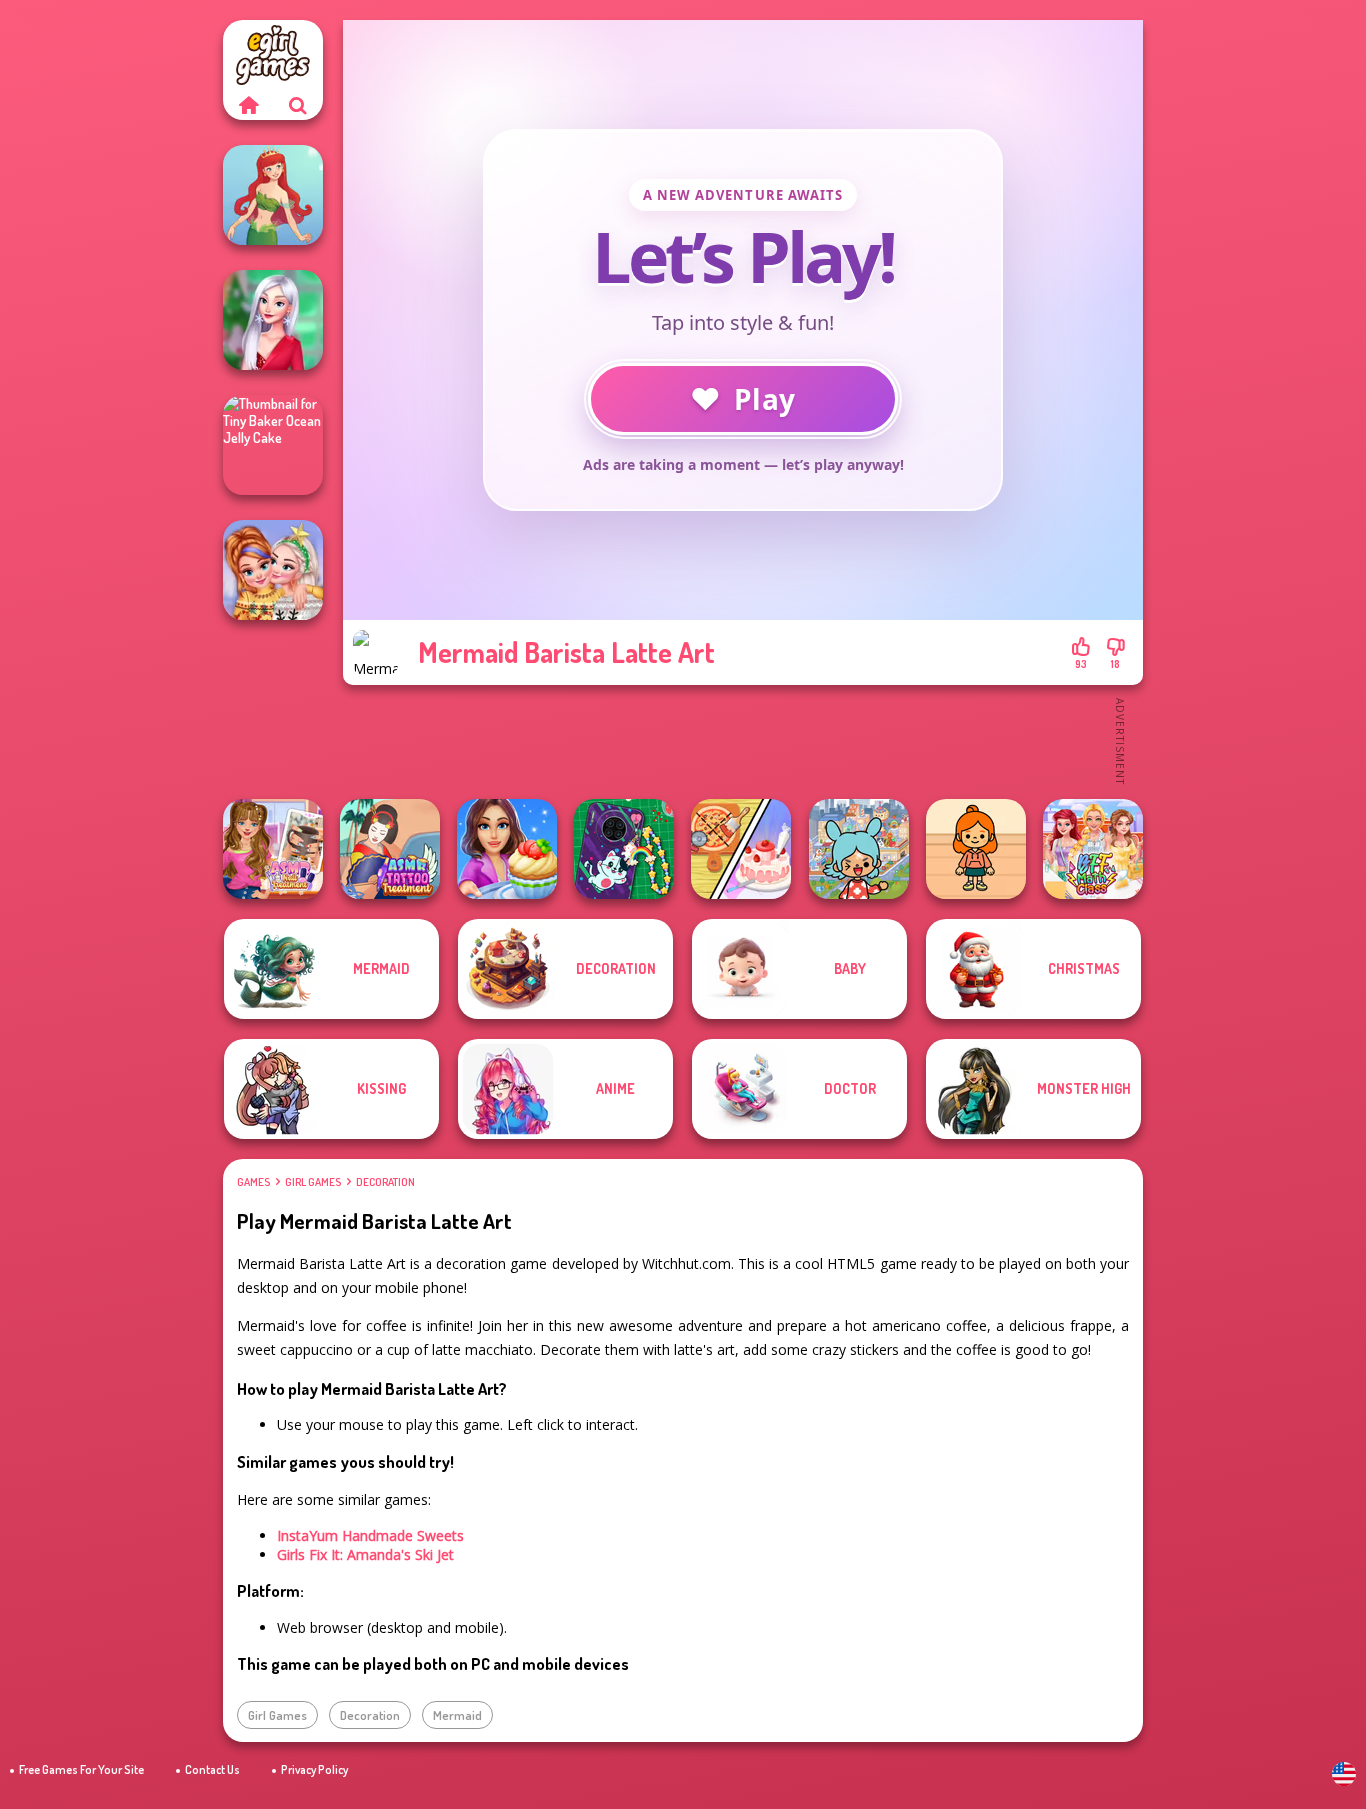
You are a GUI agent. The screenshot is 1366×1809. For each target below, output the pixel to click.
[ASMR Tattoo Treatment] (390, 849)
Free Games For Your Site (81, 1769)
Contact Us (212, 1769)
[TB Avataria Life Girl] (976, 849)
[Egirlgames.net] (248, 105)
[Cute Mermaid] (273, 195)
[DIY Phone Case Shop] (624, 849)
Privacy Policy (314, 1769)
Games (253, 1182)
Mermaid (457, 1715)
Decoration (385, 1182)
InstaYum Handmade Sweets (370, 1535)
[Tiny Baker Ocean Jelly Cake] (273, 445)
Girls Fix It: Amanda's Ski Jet (365, 1554)
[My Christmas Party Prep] (273, 320)
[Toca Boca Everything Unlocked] (859, 849)
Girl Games (313, 1182)
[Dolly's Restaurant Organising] (741, 849)
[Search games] (298, 105)
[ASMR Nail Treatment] (273, 849)
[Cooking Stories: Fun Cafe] (507, 849)
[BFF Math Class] (1093, 849)
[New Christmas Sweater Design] (273, 570)
